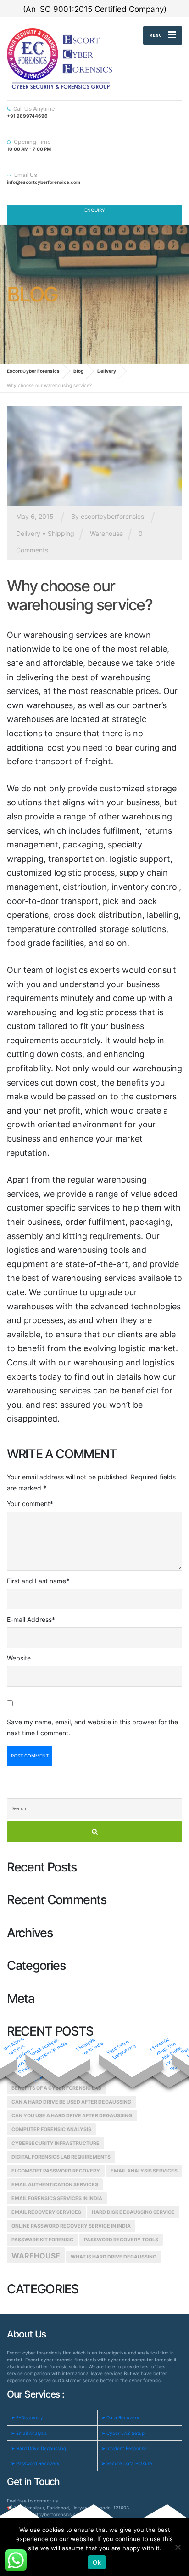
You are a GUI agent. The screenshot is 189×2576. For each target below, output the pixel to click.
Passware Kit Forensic (42, 2240)
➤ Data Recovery (120, 2417)
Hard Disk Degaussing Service (133, 2212)
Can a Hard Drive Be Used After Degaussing (71, 2102)
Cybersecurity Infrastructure (56, 2143)
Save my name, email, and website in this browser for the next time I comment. (92, 1727)
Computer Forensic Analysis (51, 2130)
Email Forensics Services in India (57, 2198)
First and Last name (38, 1581)
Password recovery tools (121, 2240)
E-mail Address (31, 1619)
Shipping (61, 533)
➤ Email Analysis (29, 2433)
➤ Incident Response (124, 2448)
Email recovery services (46, 2212)
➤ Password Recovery (35, 2463)
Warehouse (106, 533)
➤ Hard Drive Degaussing (39, 2448)
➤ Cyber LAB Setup (123, 2433)
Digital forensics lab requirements (61, 2157)
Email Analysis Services (144, 2171)
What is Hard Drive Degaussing (114, 2257)
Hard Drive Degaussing (121, 2049)
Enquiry (95, 210)
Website (19, 1658)
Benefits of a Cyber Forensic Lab (56, 2088)
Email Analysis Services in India (48, 2050)
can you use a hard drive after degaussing (72, 2116)
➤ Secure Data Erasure (127, 2463)
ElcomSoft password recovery (56, 2171)
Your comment (30, 1504)
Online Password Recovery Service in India (71, 2226)
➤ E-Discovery (27, 2417)
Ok (97, 2562)
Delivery (28, 533)
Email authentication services (55, 2185)
